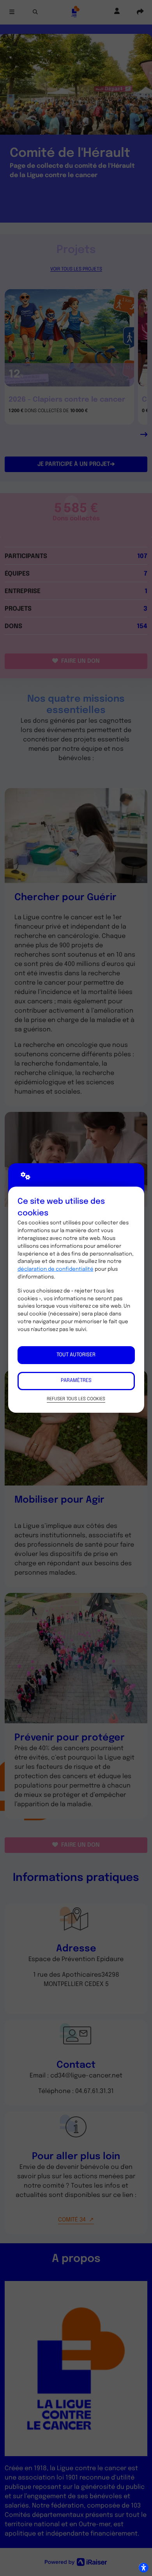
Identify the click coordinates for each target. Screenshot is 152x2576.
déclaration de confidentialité (56, 1269)
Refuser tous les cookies (76, 1399)
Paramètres (76, 1381)
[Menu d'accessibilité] (143, 2567)
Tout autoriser (76, 1355)
